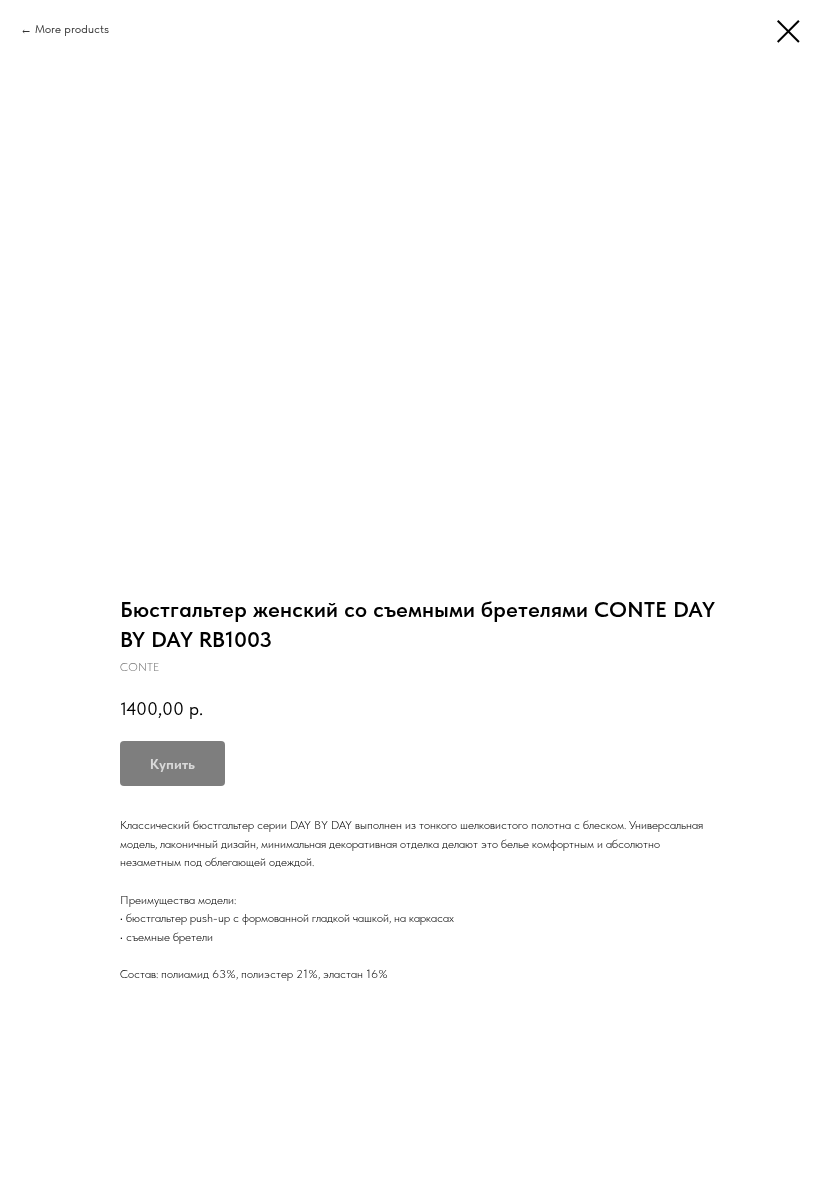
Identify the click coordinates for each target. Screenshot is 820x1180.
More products (72, 29)
